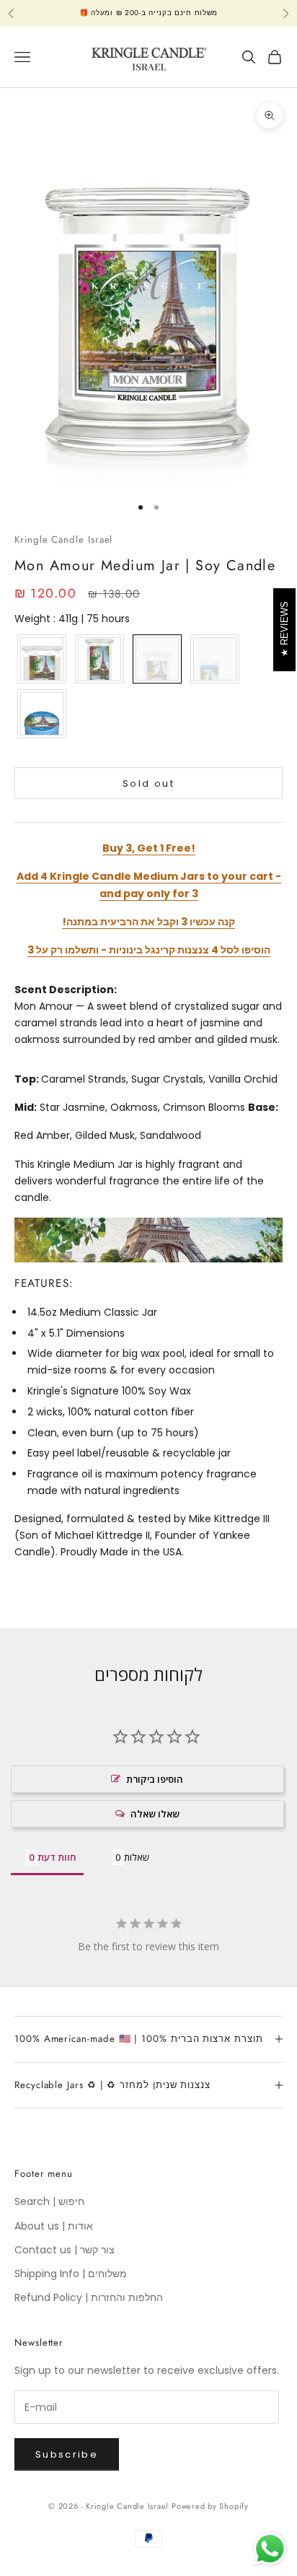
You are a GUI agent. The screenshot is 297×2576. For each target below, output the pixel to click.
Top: (27, 1079)
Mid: (26, 1107)
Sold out (148, 783)
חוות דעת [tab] (57, 1857)
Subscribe (67, 2454)
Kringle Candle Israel (63, 540)
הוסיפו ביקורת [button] (155, 1779)
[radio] (40, 659)
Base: (263, 1107)
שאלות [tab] (137, 1857)
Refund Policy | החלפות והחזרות (89, 2297)
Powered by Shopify (210, 2506)
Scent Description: (66, 990)
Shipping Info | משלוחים (71, 2274)
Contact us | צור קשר (65, 2250)
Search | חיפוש (49, 2201)
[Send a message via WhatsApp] (270, 2549)
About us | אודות (54, 2226)
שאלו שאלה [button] (155, 1814)
